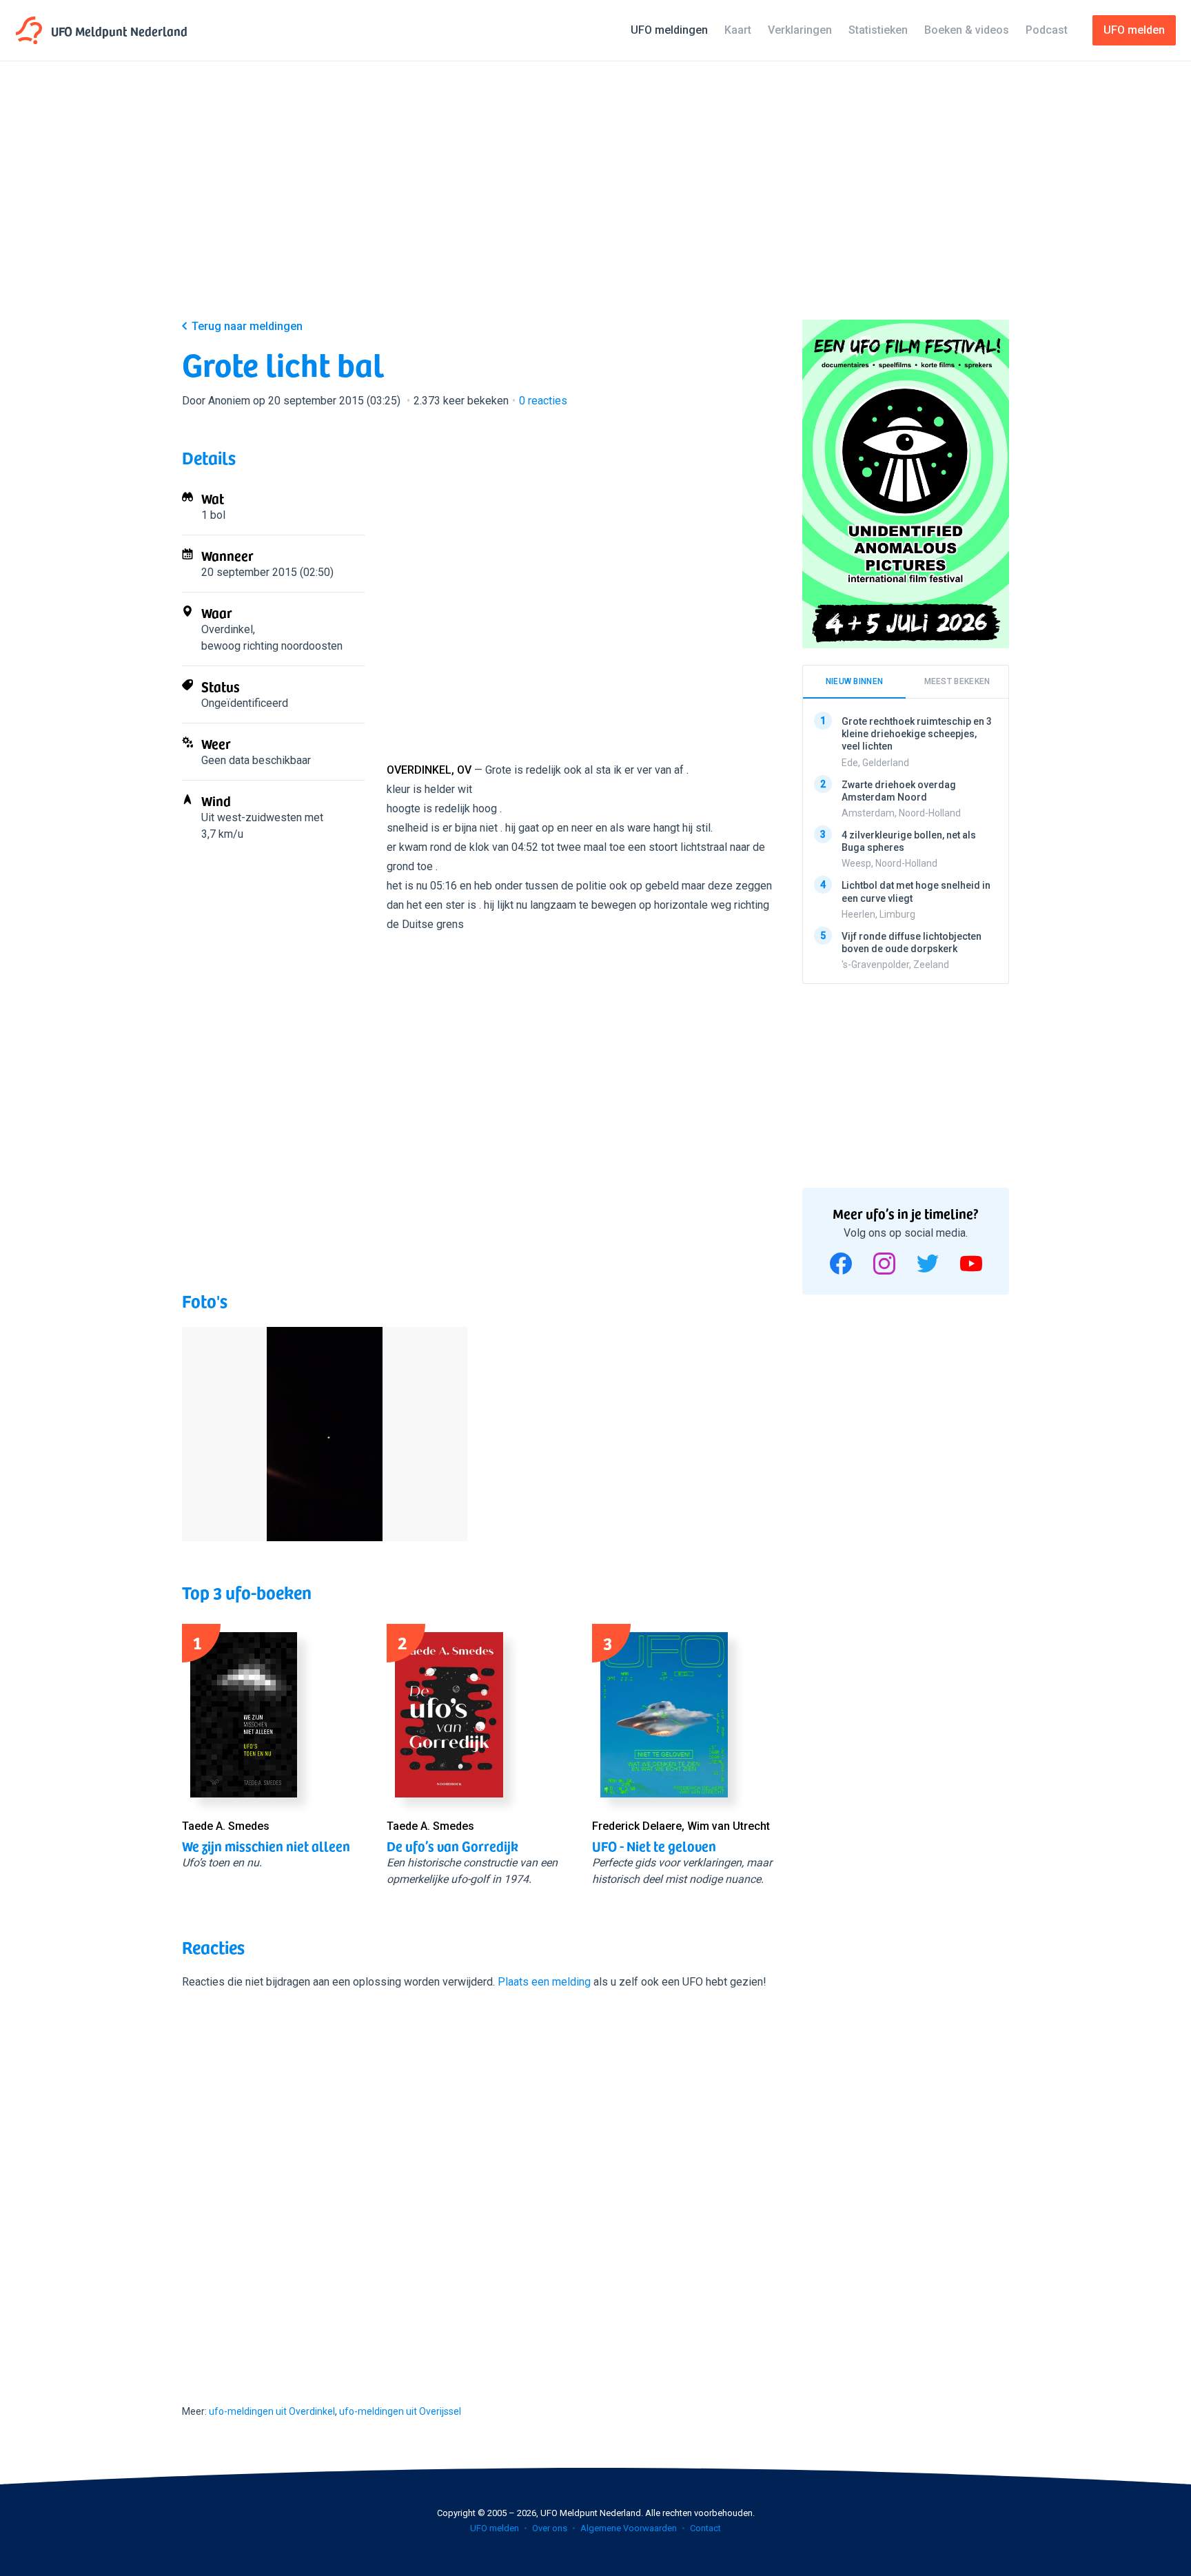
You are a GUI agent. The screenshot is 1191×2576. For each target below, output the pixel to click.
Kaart (738, 30)
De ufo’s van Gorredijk (452, 1846)
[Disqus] (478, 2185)
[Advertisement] (595, 201)
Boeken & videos (967, 30)
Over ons (550, 2528)
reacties (543, 401)
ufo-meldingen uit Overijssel (400, 2411)
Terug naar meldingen (247, 326)
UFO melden (495, 2528)
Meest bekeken (957, 681)
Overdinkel (227, 629)
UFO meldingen (669, 30)
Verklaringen (800, 30)
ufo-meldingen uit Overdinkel (272, 2411)
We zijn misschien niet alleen (266, 1846)
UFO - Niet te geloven (654, 1846)
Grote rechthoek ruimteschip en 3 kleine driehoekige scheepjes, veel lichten (917, 734)
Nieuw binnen (855, 681)
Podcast (1047, 30)
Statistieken (878, 30)
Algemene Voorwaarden (629, 2528)
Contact (705, 2528)
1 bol (213, 515)
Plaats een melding (544, 1982)
